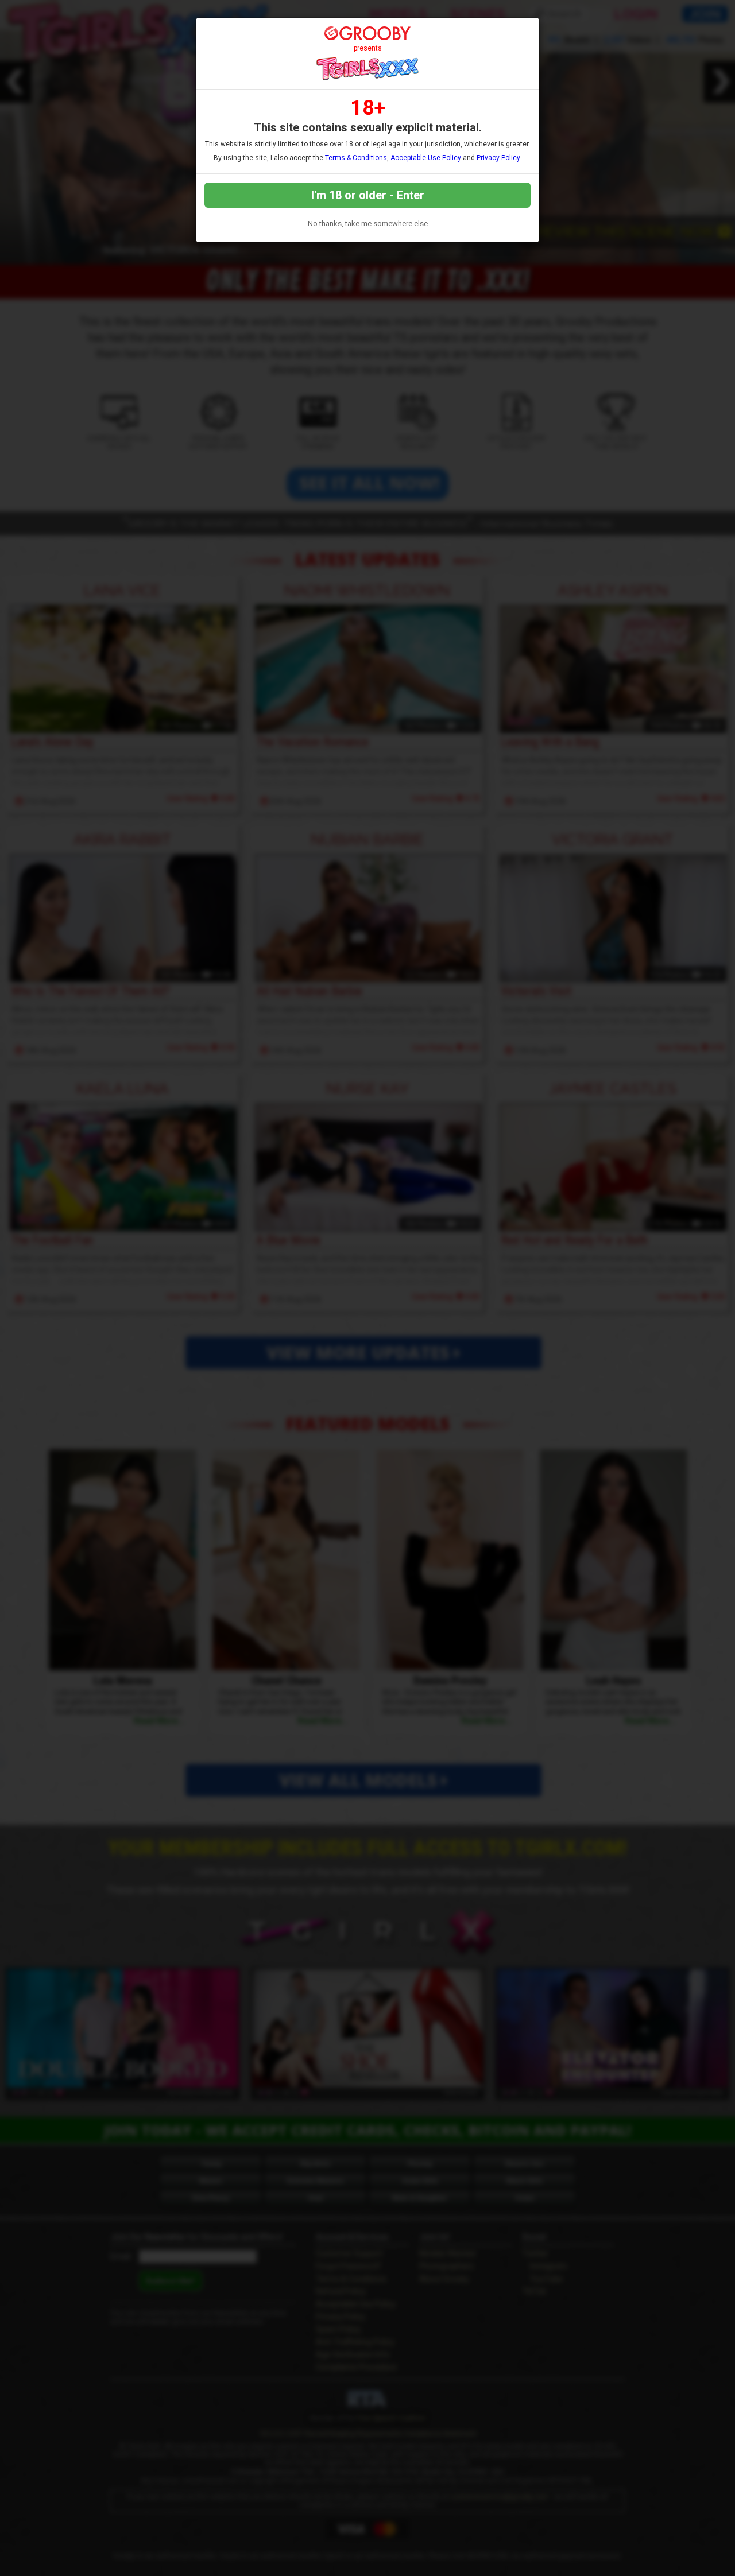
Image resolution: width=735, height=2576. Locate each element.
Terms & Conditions (356, 158)
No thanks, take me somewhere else (368, 224)
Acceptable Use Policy (426, 158)
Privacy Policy (498, 158)
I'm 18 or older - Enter (368, 195)
